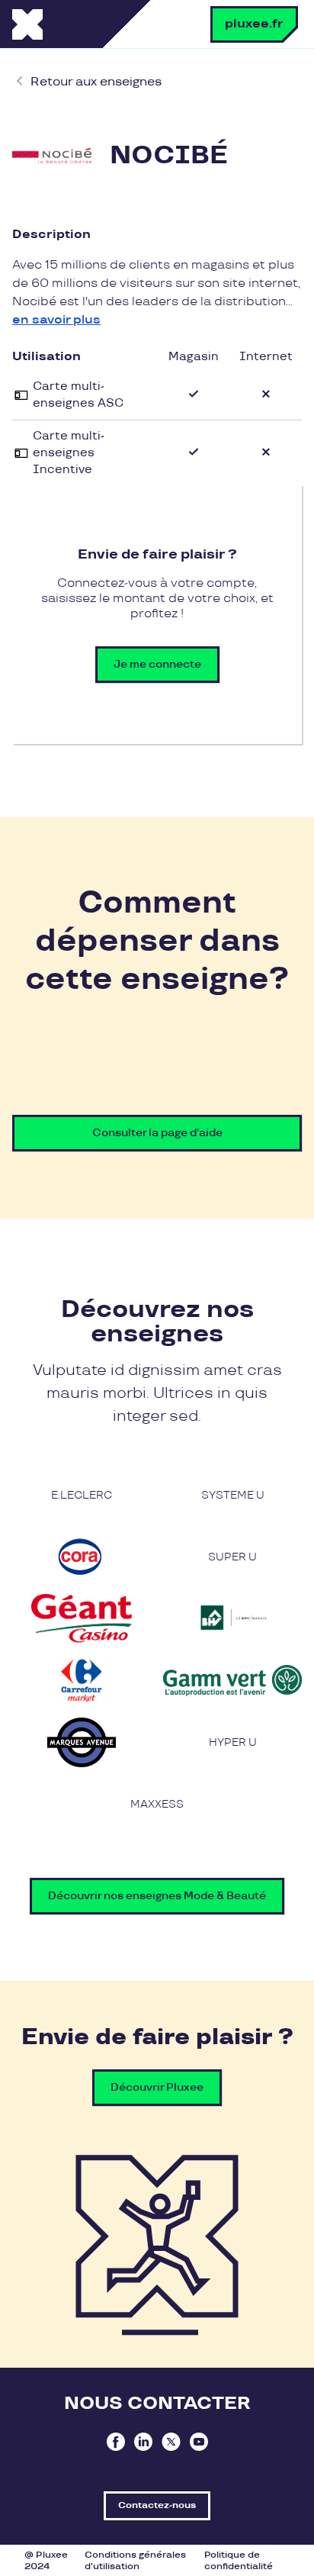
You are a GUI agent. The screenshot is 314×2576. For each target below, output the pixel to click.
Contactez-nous (157, 2505)
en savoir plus (56, 320)
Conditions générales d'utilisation (135, 2561)
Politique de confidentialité (239, 2561)
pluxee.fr (254, 24)
